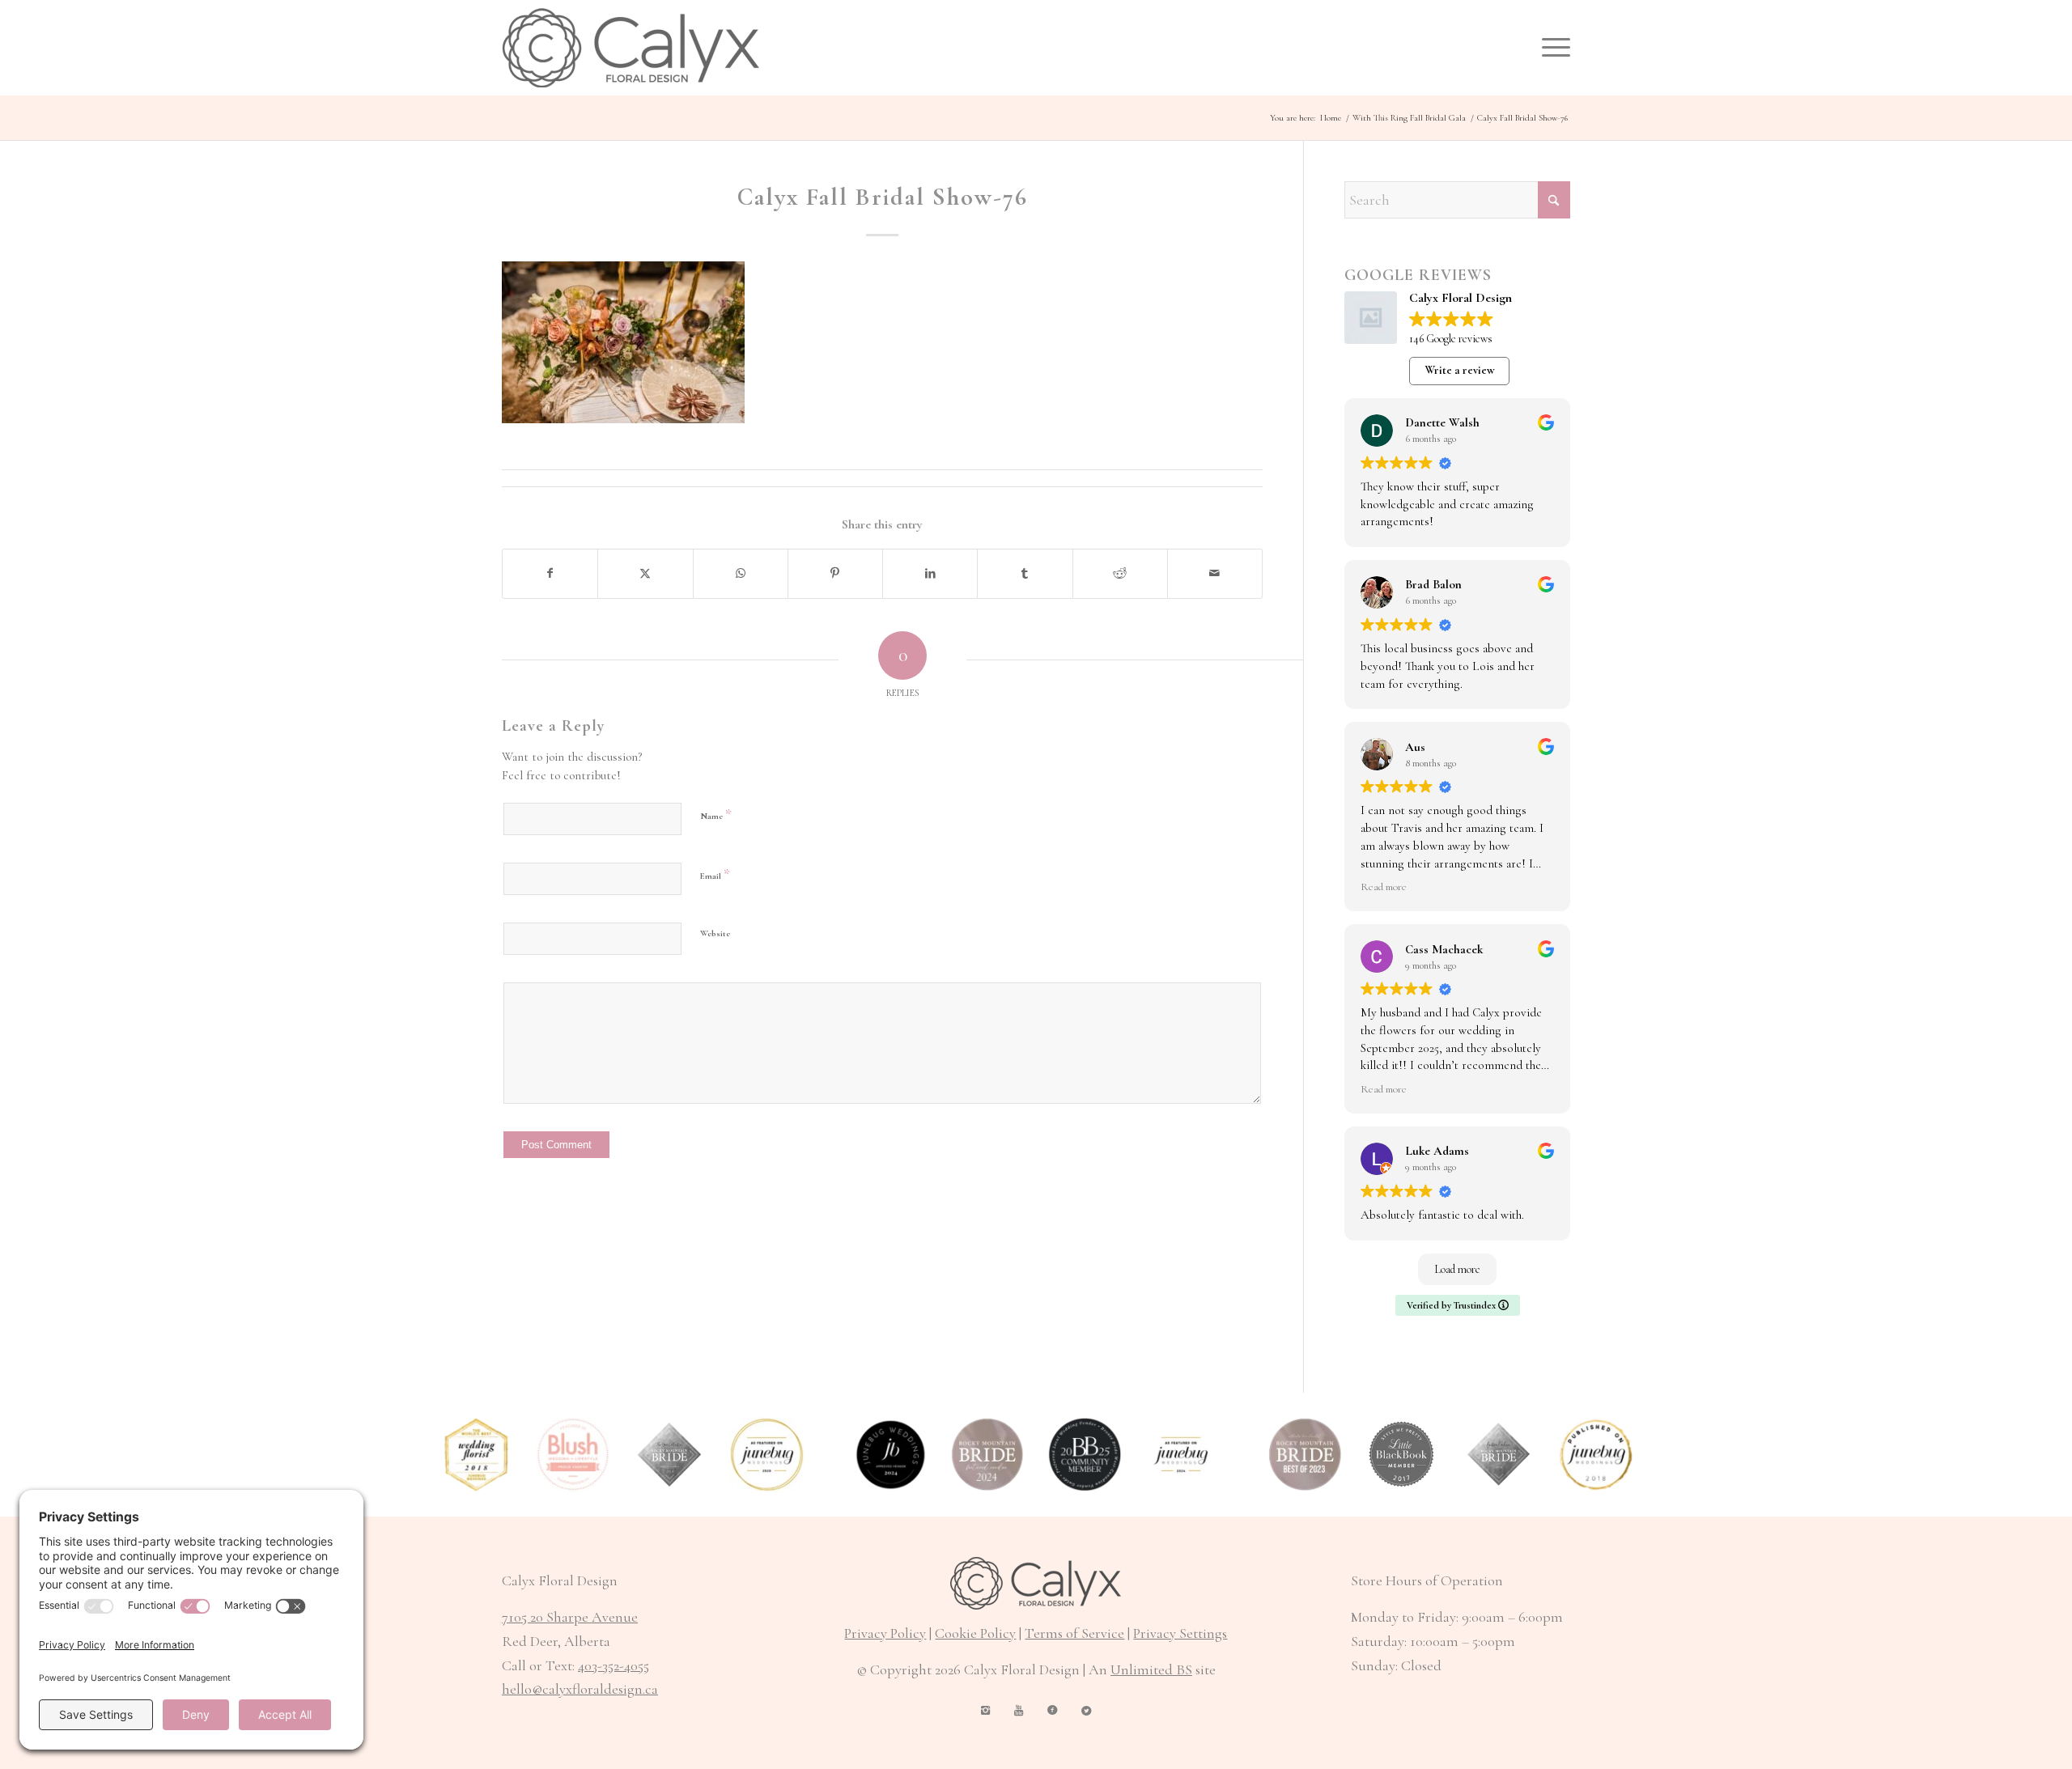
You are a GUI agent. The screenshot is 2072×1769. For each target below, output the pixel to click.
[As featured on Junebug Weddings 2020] (767, 1455)
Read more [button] (1384, 887)
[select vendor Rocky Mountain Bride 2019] (671, 1455)
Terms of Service (1074, 1633)
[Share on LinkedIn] (930, 574)
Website (715, 933)
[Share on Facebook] (550, 574)
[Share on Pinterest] (835, 574)
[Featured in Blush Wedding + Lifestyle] (573, 1455)
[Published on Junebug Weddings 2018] (1596, 1455)
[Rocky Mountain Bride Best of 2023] (1305, 1455)
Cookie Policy (975, 1633)
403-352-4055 (614, 1665)
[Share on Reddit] (1120, 574)
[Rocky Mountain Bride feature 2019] (1499, 1455)
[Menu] (1551, 48)
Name (716, 814)
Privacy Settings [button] (1180, 1633)
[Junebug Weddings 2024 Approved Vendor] (891, 1455)
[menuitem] (1551, 48)
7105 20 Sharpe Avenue (570, 1617)
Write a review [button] (1460, 370)
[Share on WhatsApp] (741, 574)
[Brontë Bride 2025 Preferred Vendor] (1085, 1455)
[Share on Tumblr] (1025, 574)
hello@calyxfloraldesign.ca (580, 1689)
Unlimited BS (1151, 1669)
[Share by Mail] (1215, 574)
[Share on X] (645, 574)
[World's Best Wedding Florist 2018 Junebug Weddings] (476, 1455)
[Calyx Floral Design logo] (631, 48)
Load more (1457, 1269)
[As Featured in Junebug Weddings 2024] (1181, 1455)
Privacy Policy (885, 1633)
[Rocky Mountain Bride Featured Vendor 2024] (988, 1455)
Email (715, 874)
